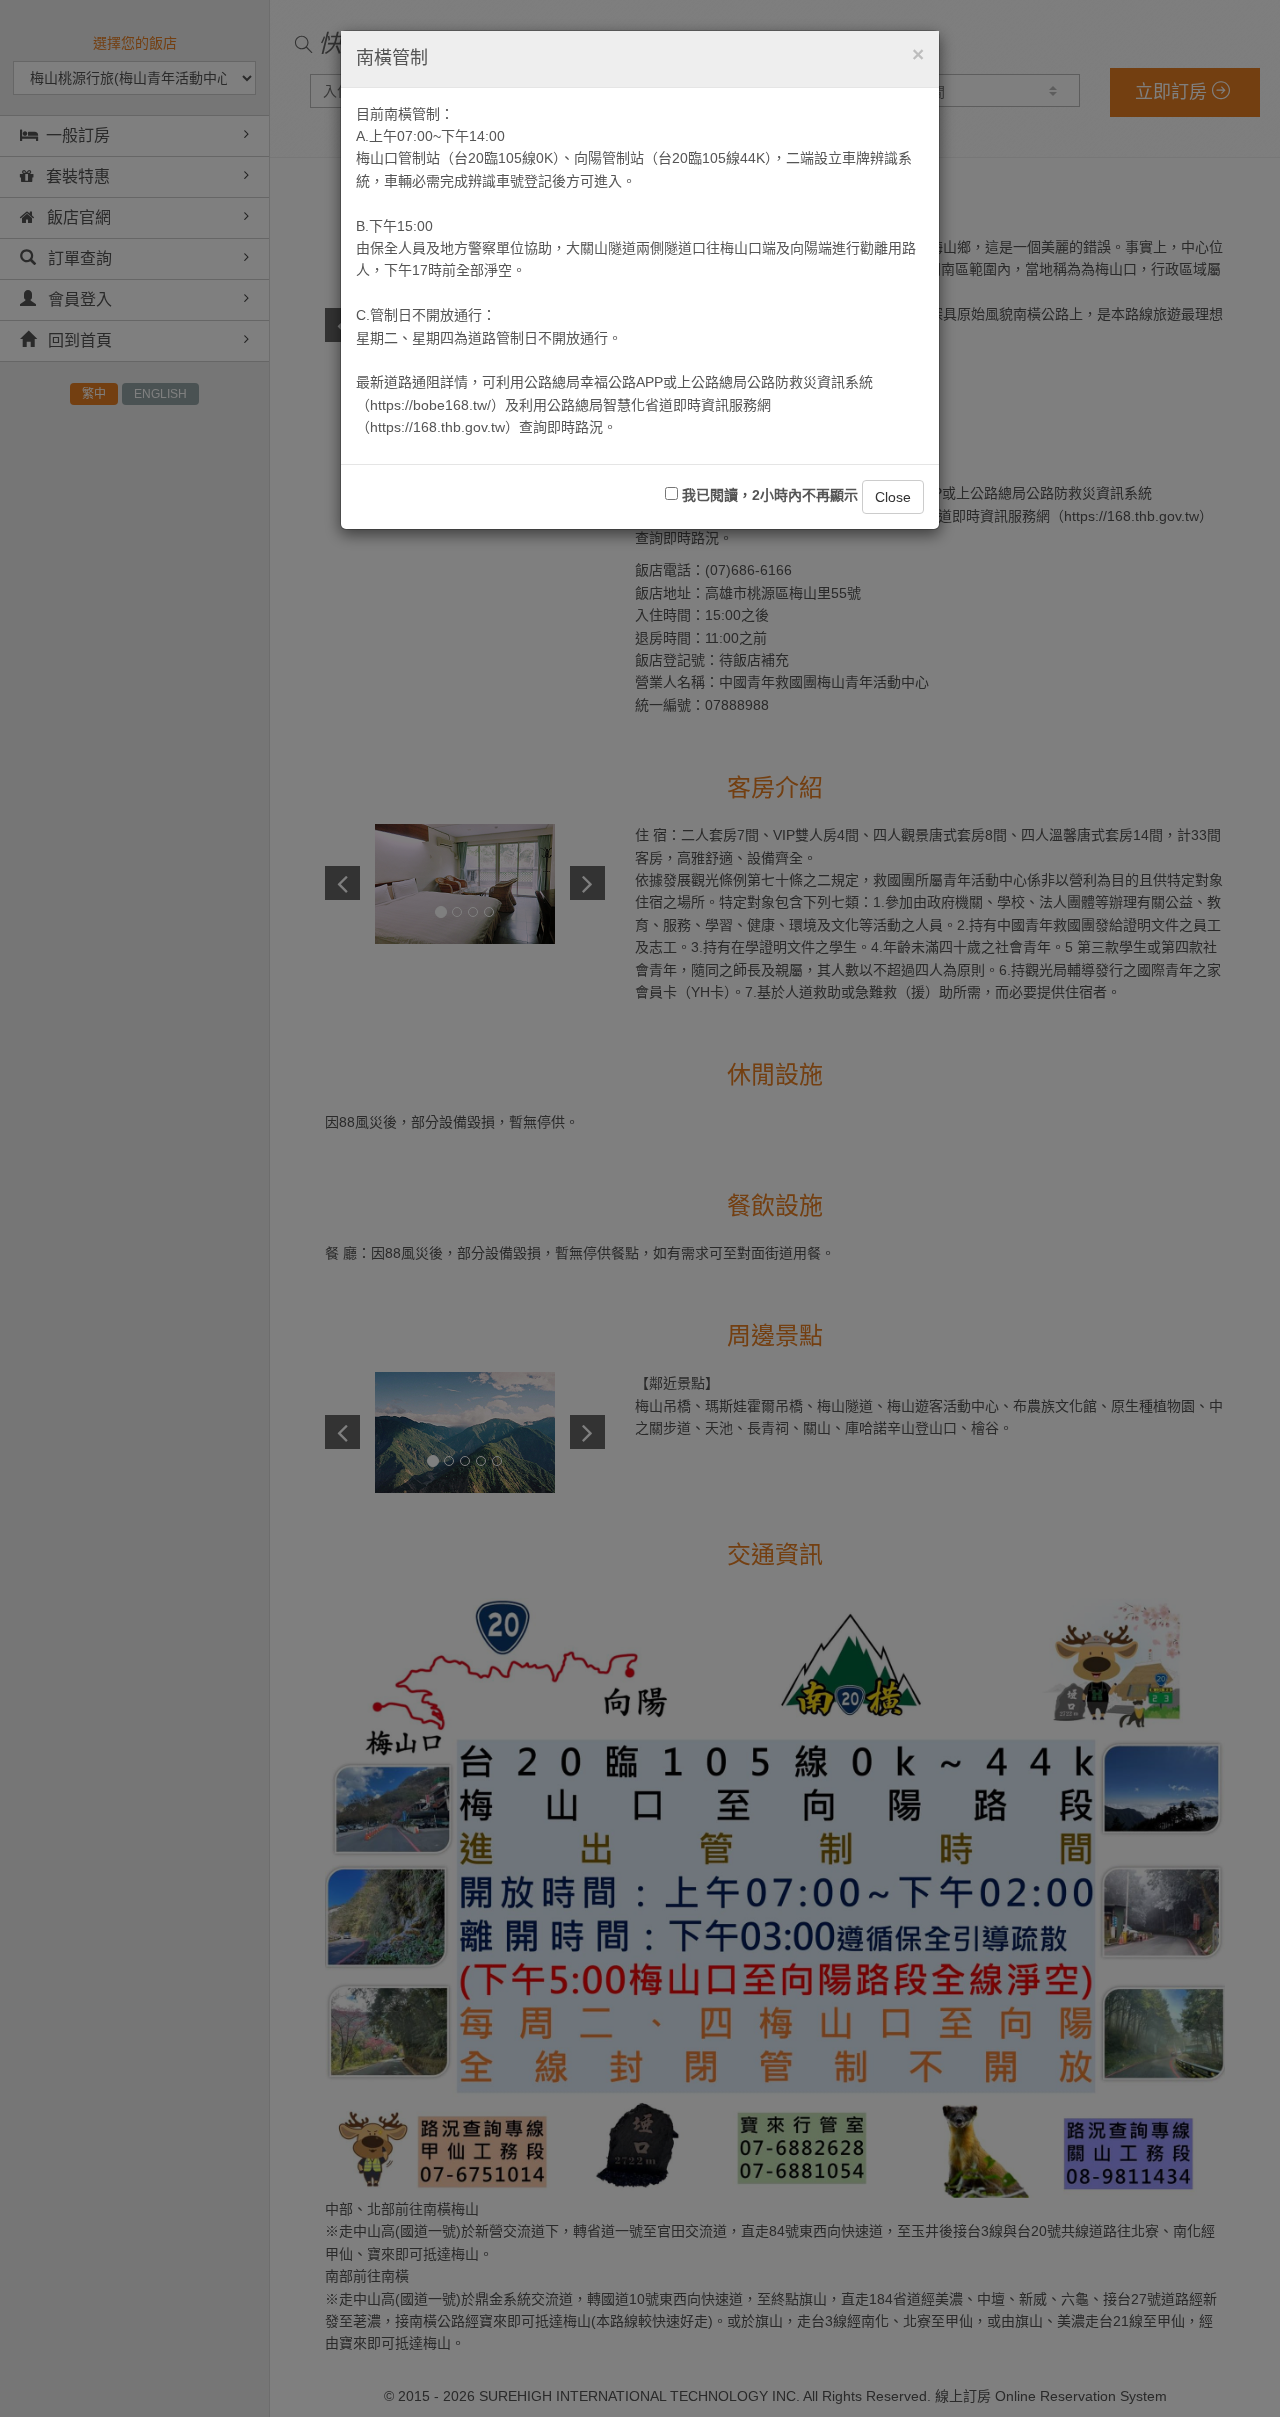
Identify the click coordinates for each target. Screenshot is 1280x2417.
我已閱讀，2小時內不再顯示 (768, 495)
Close (893, 497)
